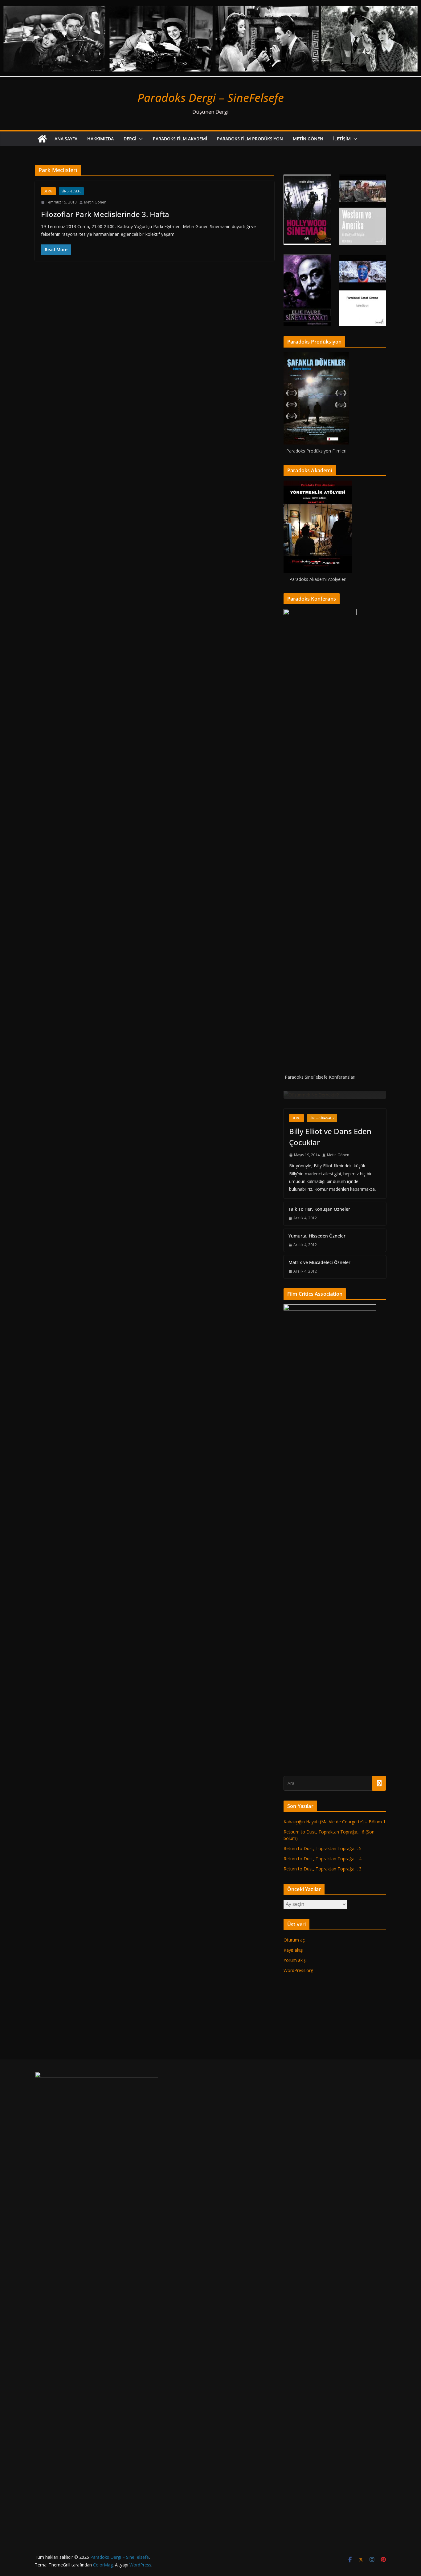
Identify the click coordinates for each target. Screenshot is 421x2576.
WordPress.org (298, 2424)
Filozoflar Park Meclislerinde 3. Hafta (105, 214)
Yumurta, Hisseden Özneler (317, 1690)
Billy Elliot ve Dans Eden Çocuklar (330, 1591)
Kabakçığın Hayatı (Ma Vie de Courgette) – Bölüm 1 (335, 2276)
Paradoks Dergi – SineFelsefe (211, 97)
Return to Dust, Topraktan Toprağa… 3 (323, 2323)
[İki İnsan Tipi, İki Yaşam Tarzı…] (335, 1095)
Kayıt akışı (293, 2404)
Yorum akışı (295, 2414)
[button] (140, 139)
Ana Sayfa (66, 139)
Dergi (130, 139)
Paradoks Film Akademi (180, 139)
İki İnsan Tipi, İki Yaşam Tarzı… (331, 1525)
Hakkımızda (100, 139)
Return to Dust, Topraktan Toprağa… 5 (323, 2302)
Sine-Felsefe (71, 191)
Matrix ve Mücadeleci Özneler (319, 1716)
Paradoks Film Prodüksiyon (250, 139)
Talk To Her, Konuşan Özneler (319, 1663)
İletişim (342, 139)
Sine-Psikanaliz (322, 1572)
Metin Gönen (308, 139)
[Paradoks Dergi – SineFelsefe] (211, 4)
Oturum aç (294, 2394)
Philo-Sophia (322, 1508)
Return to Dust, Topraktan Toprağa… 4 (323, 2313)
